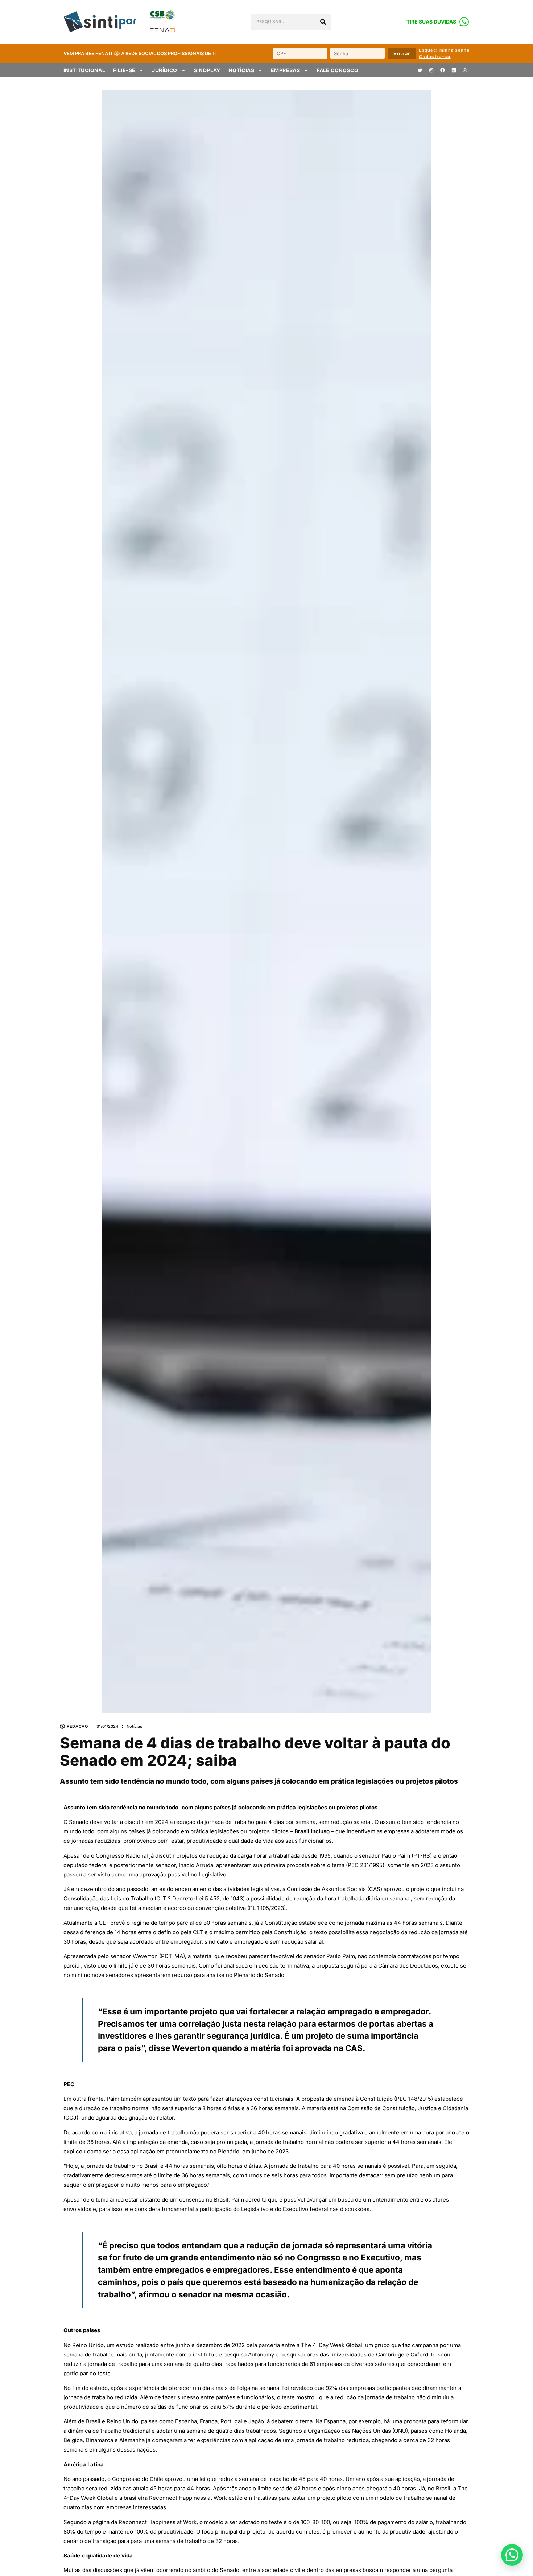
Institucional (84, 70)
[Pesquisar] (323, 22)
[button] (512, 2555)
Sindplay (207, 70)
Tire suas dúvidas (431, 22)
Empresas (285, 70)
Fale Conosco (337, 70)
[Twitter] (420, 70)
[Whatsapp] (465, 70)
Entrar (402, 53)
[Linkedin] (454, 70)
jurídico (164, 70)
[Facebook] (442, 70)
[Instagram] (431, 70)
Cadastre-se (435, 56)
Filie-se (124, 70)
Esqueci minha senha (444, 50)
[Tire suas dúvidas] (464, 22)
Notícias (241, 70)
